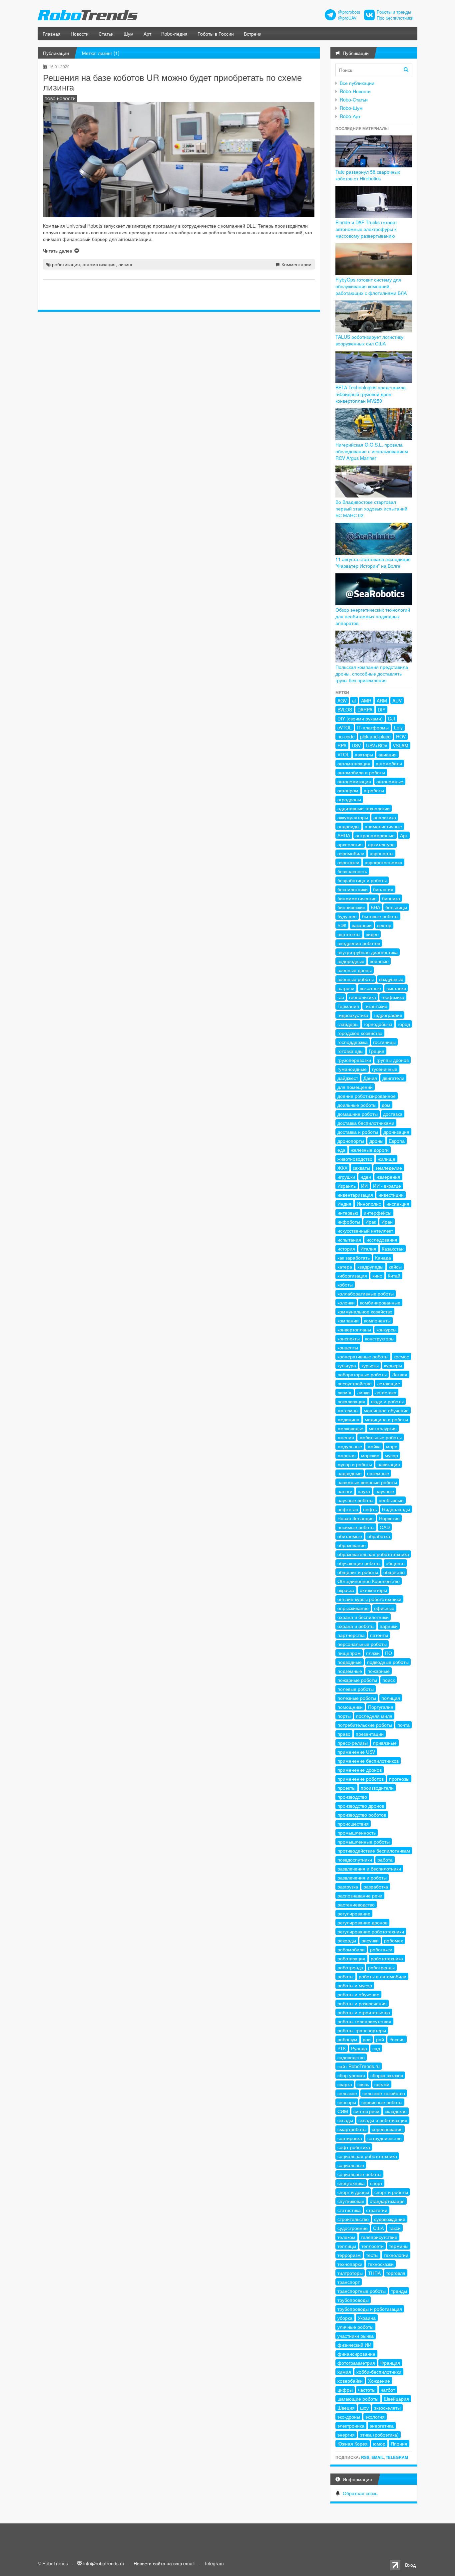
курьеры (393, 1365)
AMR (366, 700)
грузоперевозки (354, 1060)
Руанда (359, 2048)
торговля (396, 2273)
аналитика (385, 817)
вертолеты (349, 934)
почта (404, 1725)
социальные (351, 2165)
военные (379, 961)
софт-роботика (354, 2147)
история (346, 1249)
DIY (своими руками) (360, 718)
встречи (346, 988)
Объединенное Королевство (369, 1581)
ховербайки (350, 2381)
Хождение (379, 2381)
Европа (397, 1141)
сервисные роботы (382, 2102)
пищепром (349, 1653)
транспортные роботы (362, 2291)
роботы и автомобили (383, 1976)
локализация (351, 1401)
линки (363, 1392)
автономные (390, 781)
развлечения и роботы (362, 1878)
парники (389, 1626)
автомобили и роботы (361, 772)
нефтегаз (348, 1509)
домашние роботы (358, 1114)
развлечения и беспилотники (369, 1869)
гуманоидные (352, 1069)
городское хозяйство (360, 1033)
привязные (385, 1743)
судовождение (390, 2219)
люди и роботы (387, 1401)
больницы (396, 907)
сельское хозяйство (384, 2093)
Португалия (381, 1707)
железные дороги (370, 1150)
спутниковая (351, 2201)
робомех (394, 1940)
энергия (346, 2435)
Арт (147, 34)
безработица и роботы (362, 880)
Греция (377, 1051)
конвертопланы (354, 1329)
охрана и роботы (356, 1626)
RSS (365, 2457)
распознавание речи (360, 1895)
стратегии (377, 2210)
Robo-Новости (355, 91)
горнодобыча (378, 1024)
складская (396, 2111)
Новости (80, 34)
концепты (348, 1347)
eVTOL (345, 727)
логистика (386, 1392)
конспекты (349, 1338)
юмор (379, 2444)
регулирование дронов (362, 1922)
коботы (345, 1285)
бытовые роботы (380, 916)
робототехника (387, 1958)
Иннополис (369, 1204)
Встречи (253, 34)
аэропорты (382, 853)
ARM (382, 700)
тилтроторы (350, 2273)
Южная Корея (353, 2444)
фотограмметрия (356, 2363)
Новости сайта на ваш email (164, 2563)
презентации (370, 1734)
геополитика (363, 997)
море (392, 1446)
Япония (399, 2444)
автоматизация (99, 264)
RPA (342, 745)
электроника (351, 2426)
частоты (367, 2390)
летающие (389, 1383)
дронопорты (351, 1141)
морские (370, 1455)
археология (350, 844)
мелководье (350, 1428)
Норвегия (389, 1518)
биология (383, 889)
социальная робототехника (367, 2156)
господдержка (353, 1042)
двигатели (393, 1078)
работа (385, 1860)
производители (377, 1788)
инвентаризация (355, 1195)
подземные (350, 1671)
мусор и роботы (355, 1464)
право (344, 1734)
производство (352, 1797)
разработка (376, 1886)
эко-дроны (349, 2417)
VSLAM (401, 745)
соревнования (387, 2129)
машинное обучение (386, 1410)
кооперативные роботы (363, 1356)
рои (367, 2039)
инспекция (398, 1204)
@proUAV (347, 18)
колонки (346, 1302)
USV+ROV (377, 745)
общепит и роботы (358, 1572)
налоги (345, 1491)
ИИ (364, 1186)
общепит (395, 1563)
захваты (361, 1168)
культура (347, 1365)
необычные (391, 1500)
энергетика (382, 2426)
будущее (347, 916)
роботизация (66, 264)
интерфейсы (378, 1213)
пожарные (379, 1671)
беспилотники (353, 889)
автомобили (389, 763)
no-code (346, 736)
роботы (345, 1976)
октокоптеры (373, 1590)
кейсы (395, 1267)
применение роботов (361, 1779)
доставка (393, 1114)
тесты (372, 2255)
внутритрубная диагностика (368, 952)
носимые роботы (356, 1527)
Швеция (346, 2408)
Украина (367, 2318)
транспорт (349, 2282)
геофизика (393, 997)
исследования (382, 1240)
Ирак (371, 1222)
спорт (376, 2183)
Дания (370, 1078)
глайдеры (348, 1024)
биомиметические (357, 898)
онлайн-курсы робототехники (369, 1599)
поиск (389, 1680)
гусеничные (385, 1069)
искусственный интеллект (365, 1231)
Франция (390, 2363)
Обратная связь (360, 2493)
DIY (382, 709)
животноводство (355, 1159)
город (404, 1024)
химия (344, 2372)
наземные (378, 1473)
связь (363, 2084)
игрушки (346, 1177)
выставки (396, 988)
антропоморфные (375, 835)
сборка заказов (387, 2075)
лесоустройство (355, 1383)
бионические (351, 907)
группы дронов (393, 1060)
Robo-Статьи (354, 99)
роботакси (381, 1949)
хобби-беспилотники (379, 2372)
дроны (376, 1141)
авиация (388, 754)
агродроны (349, 799)
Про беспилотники (395, 18)
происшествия (353, 1824)
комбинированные (380, 1302)
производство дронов (361, 1806)
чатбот (388, 2390)
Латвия (400, 1374)
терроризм (349, 2255)
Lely (398, 727)
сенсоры (347, 2102)
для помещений (355, 1087)
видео (372, 934)
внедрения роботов (359, 943)
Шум (129, 34)
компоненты (377, 1320)
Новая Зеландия (356, 1518)
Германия (348, 1006)
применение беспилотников (368, 1761)
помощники (350, 1707)
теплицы (347, 2246)
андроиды (348, 826)
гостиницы (384, 1042)
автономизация (354, 781)
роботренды (381, 1967)
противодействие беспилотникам (374, 1851)
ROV (401, 736)
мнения (346, 1437)
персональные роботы (362, 1644)
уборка (345, 2318)
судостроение (353, 2228)
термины (399, 2246)
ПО (389, 1653)
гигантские (376, 1006)
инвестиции (391, 1195)
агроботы (374, 790)
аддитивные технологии (364, 808)
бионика (391, 898)
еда (341, 1150)
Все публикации (357, 83)
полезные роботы (357, 1698)
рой (380, 2039)
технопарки (350, 2264)
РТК (342, 2048)
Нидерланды (396, 1509)
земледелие (389, 1168)
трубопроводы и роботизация (370, 2309)
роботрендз (350, 1967)
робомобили (351, 1949)
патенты (379, 1635)
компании (348, 1320)
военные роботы (356, 979)
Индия (344, 1204)
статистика (349, 2210)
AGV (342, 700)
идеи (366, 1177)
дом (386, 1105)
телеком (346, 2237)
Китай (394, 1276)
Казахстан (393, 1249)
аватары (364, 754)
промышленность (357, 1833)
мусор (391, 1455)
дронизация (396, 1132)
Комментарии (296, 264)
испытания (349, 1240)
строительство (353, 2219)
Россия (397, 2039)
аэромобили (351, 853)
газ (341, 997)
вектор (384, 925)
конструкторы (380, 1338)
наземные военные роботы (367, 1482)
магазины (348, 1410)
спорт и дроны (353, 2192)
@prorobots (349, 12)
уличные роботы (355, 2327)
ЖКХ (342, 1168)
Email (378, 2457)
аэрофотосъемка (384, 862)
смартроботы (352, 2129)
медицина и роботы (386, 1419)
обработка (379, 1536)
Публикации (56, 53)
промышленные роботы (364, 1842)
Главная (52, 34)
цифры (345, 2390)
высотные (370, 988)
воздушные (391, 979)
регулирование (354, 1913)
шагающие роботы (358, 2399)
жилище (387, 1159)
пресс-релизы (353, 1743)
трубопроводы (353, 2300)
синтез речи (366, 2111)
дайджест (348, 1078)
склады (345, 2120)
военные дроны (355, 970)
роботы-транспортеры (362, 2030)
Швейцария (396, 2399)
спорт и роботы (391, 2192)
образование (352, 1545)
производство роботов (362, 1815)
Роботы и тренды (394, 12)
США (378, 2228)
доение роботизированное (367, 1096)
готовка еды (350, 1051)
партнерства (351, 1635)
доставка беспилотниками (366, 1123)
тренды (399, 2291)
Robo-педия (174, 34)
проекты (346, 1788)
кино (377, 1276)
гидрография (388, 1015)
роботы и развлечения (362, 2003)
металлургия (383, 1428)
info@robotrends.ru (104, 2563)
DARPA (365, 709)
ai (354, 700)
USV (356, 745)
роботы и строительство (364, 2012)
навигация (389, 1464)
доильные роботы (357, 1105)
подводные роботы (388, 1662)
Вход (410, 2565)
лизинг (125, 264)
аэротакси (348, 862)
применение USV (356, 1752)
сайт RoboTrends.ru (359, 2066)
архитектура (381, 844)
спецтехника (351, 2183)
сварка (345, 2084)
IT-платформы (373, 727)
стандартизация (387, 2201)
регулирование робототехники (371, 1931)
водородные (351, 961)
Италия (368, 1249)
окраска (346, 1590)
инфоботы (349, 1222)
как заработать (354, 1258)
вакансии (362, 925)
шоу (364, 2408)
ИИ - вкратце (387, 1186)
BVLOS (345, 709)
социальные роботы (359, 2174)
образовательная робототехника (373, 1554)
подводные (350, 1662)
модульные (350, 1446)
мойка (374, 1446)
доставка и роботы (358, 1132)
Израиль (347, 1186)
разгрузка (348, 1886)
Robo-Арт (350, 116)
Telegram (397, 2457)
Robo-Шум (351, 108)
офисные (384, 1608)
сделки (382, 2084)
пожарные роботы (357, 1680)
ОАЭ (385, 1527)
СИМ (343, 2111)
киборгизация (352, 1276)
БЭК (342, 925)
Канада (383, 1258)
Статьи (106, 34)
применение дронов (360, 1770)
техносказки (381, 2264)
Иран (387, 1222)
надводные (350, 1473)
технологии (396, 2255)
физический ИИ (354, 2345)
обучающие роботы (359, 1563)
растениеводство (356, 1904)
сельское (347, 2093)
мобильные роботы (381, 1437)
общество (394, 1572)
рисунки (370, 1940)
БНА (375, 907)
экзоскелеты (387, 2408)
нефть (370, 1509)
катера (345, 1267)
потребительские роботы (365, 1725)
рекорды (347, 1940)
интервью (348, 1213)
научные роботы (355, 1500)
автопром (348, 790)
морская (347, 1455)
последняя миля (374, 1716)
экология (375, 2417)
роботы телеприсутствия (364, 2021)
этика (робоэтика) (379, 2435)
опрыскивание (353, 1608)
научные (385, 1491)
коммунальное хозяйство (365, 1311)
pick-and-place (375, 736)
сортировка (350, 2138)
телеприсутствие (379, 2237)
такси (395, 2228)
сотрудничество (385, 2138)
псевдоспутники (355, 1860)
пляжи (373, 1653)
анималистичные (383, 826)
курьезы (370, 1365)
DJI (392, 718)
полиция (391, 1698)
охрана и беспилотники (363, 1617)
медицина (348, 1419)
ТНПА (374, 2273)
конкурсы (386, 1329)
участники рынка (356, 2336)
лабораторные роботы (362, 1374)
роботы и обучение (358, 1994)
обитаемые (350, 1536)
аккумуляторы (353, 817)
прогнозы (399, 1779)
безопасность (352, 871)
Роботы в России (216, 34)
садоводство (351, 2057)
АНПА (344, 835)
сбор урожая (351, 2075)
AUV (397, 700)
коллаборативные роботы (366, 1293)
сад (376, 2048)
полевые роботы (356, 1689)
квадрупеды (370, 1267)
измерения (388, 1177)
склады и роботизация (383, 2120)
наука (364, 1491)
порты (344, 1716)
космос (401, 1356)
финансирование (356, 2354)
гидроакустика (353, 1015)
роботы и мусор (355, 1985)
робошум (347, 2039)
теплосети (373, 2246)
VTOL (343, 754)
